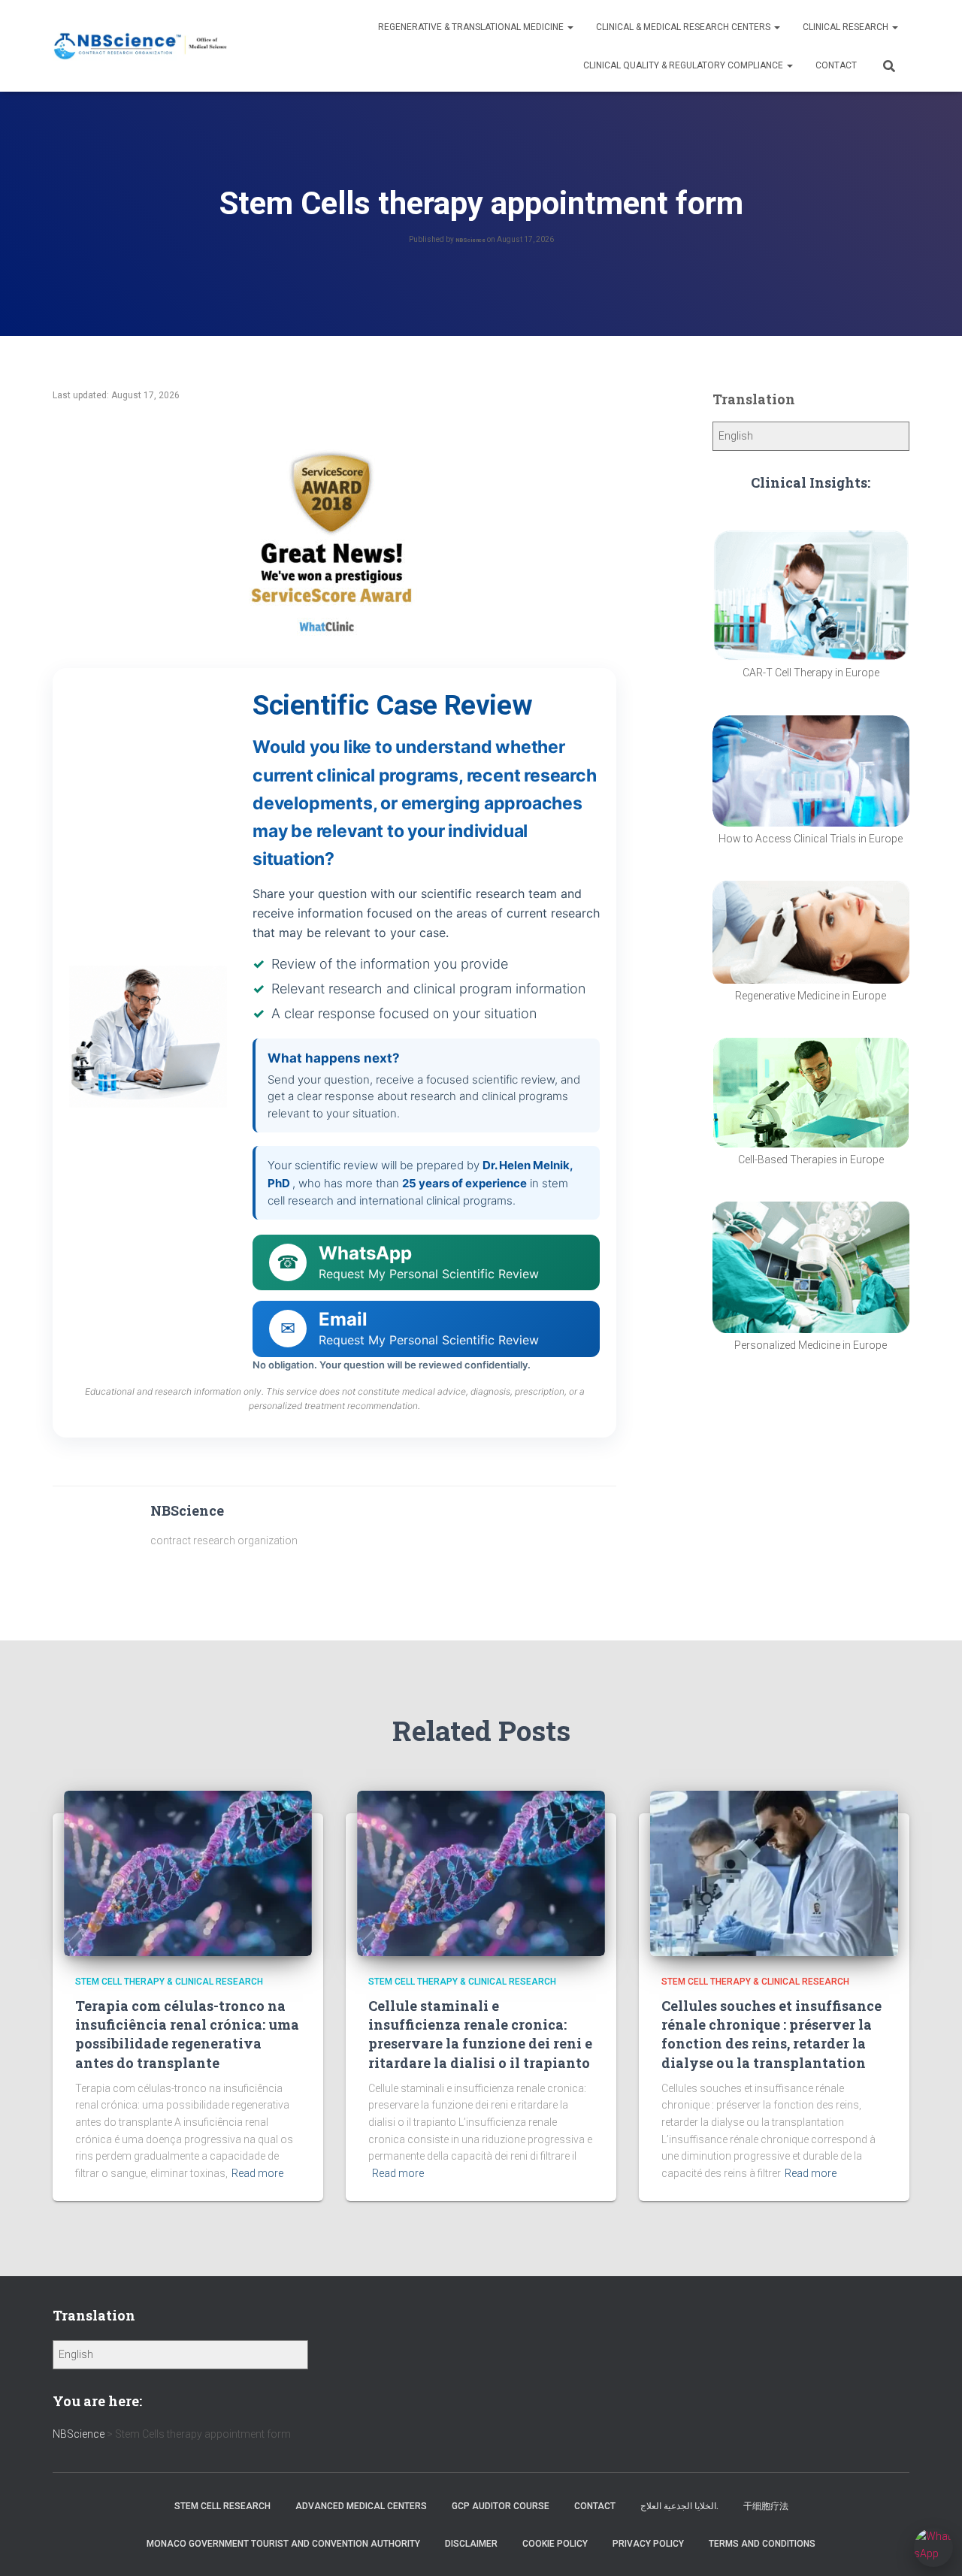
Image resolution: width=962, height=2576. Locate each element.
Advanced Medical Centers (361, 2506)
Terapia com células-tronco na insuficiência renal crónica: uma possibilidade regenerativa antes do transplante (187, 2034)
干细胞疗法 (766, 2506)
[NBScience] (141, 46)
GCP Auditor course (501, 2506)
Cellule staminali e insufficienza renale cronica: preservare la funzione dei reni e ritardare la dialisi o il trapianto (480, 2034)
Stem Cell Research (222, 2506)
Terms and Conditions (762, 2544)
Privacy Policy (648, 2544)
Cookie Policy (555, 2544)
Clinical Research (847, 27)
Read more (257, 2173)
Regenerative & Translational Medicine (472, 27)
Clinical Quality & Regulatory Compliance (684, 65)
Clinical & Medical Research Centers (684, 27)
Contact (836, 65)
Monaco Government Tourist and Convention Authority (283, 2544)
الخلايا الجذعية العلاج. (679, 2506)
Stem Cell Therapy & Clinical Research (169, 1982)
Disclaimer (471, 2544)
